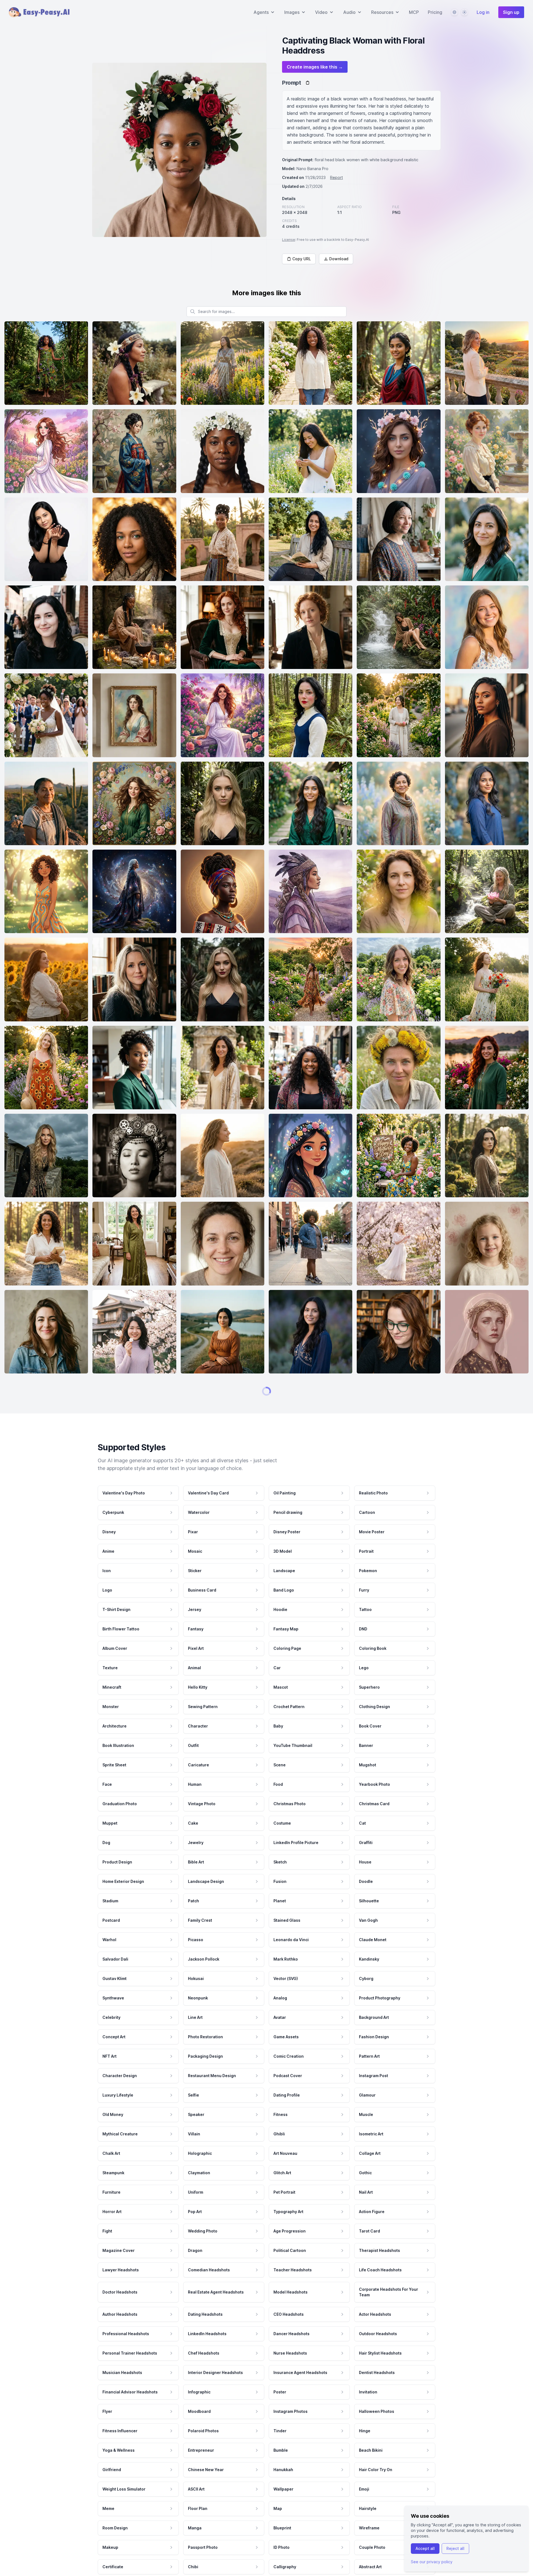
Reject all (455, 2548)
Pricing (435, 12)
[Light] (464, 12)
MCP (414, 12)
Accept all (425, 2548)
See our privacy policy (432, 2562)
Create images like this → (315, 67)
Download (339, 259)
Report (336, 177)
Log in (483, 12)
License (289, 240)
